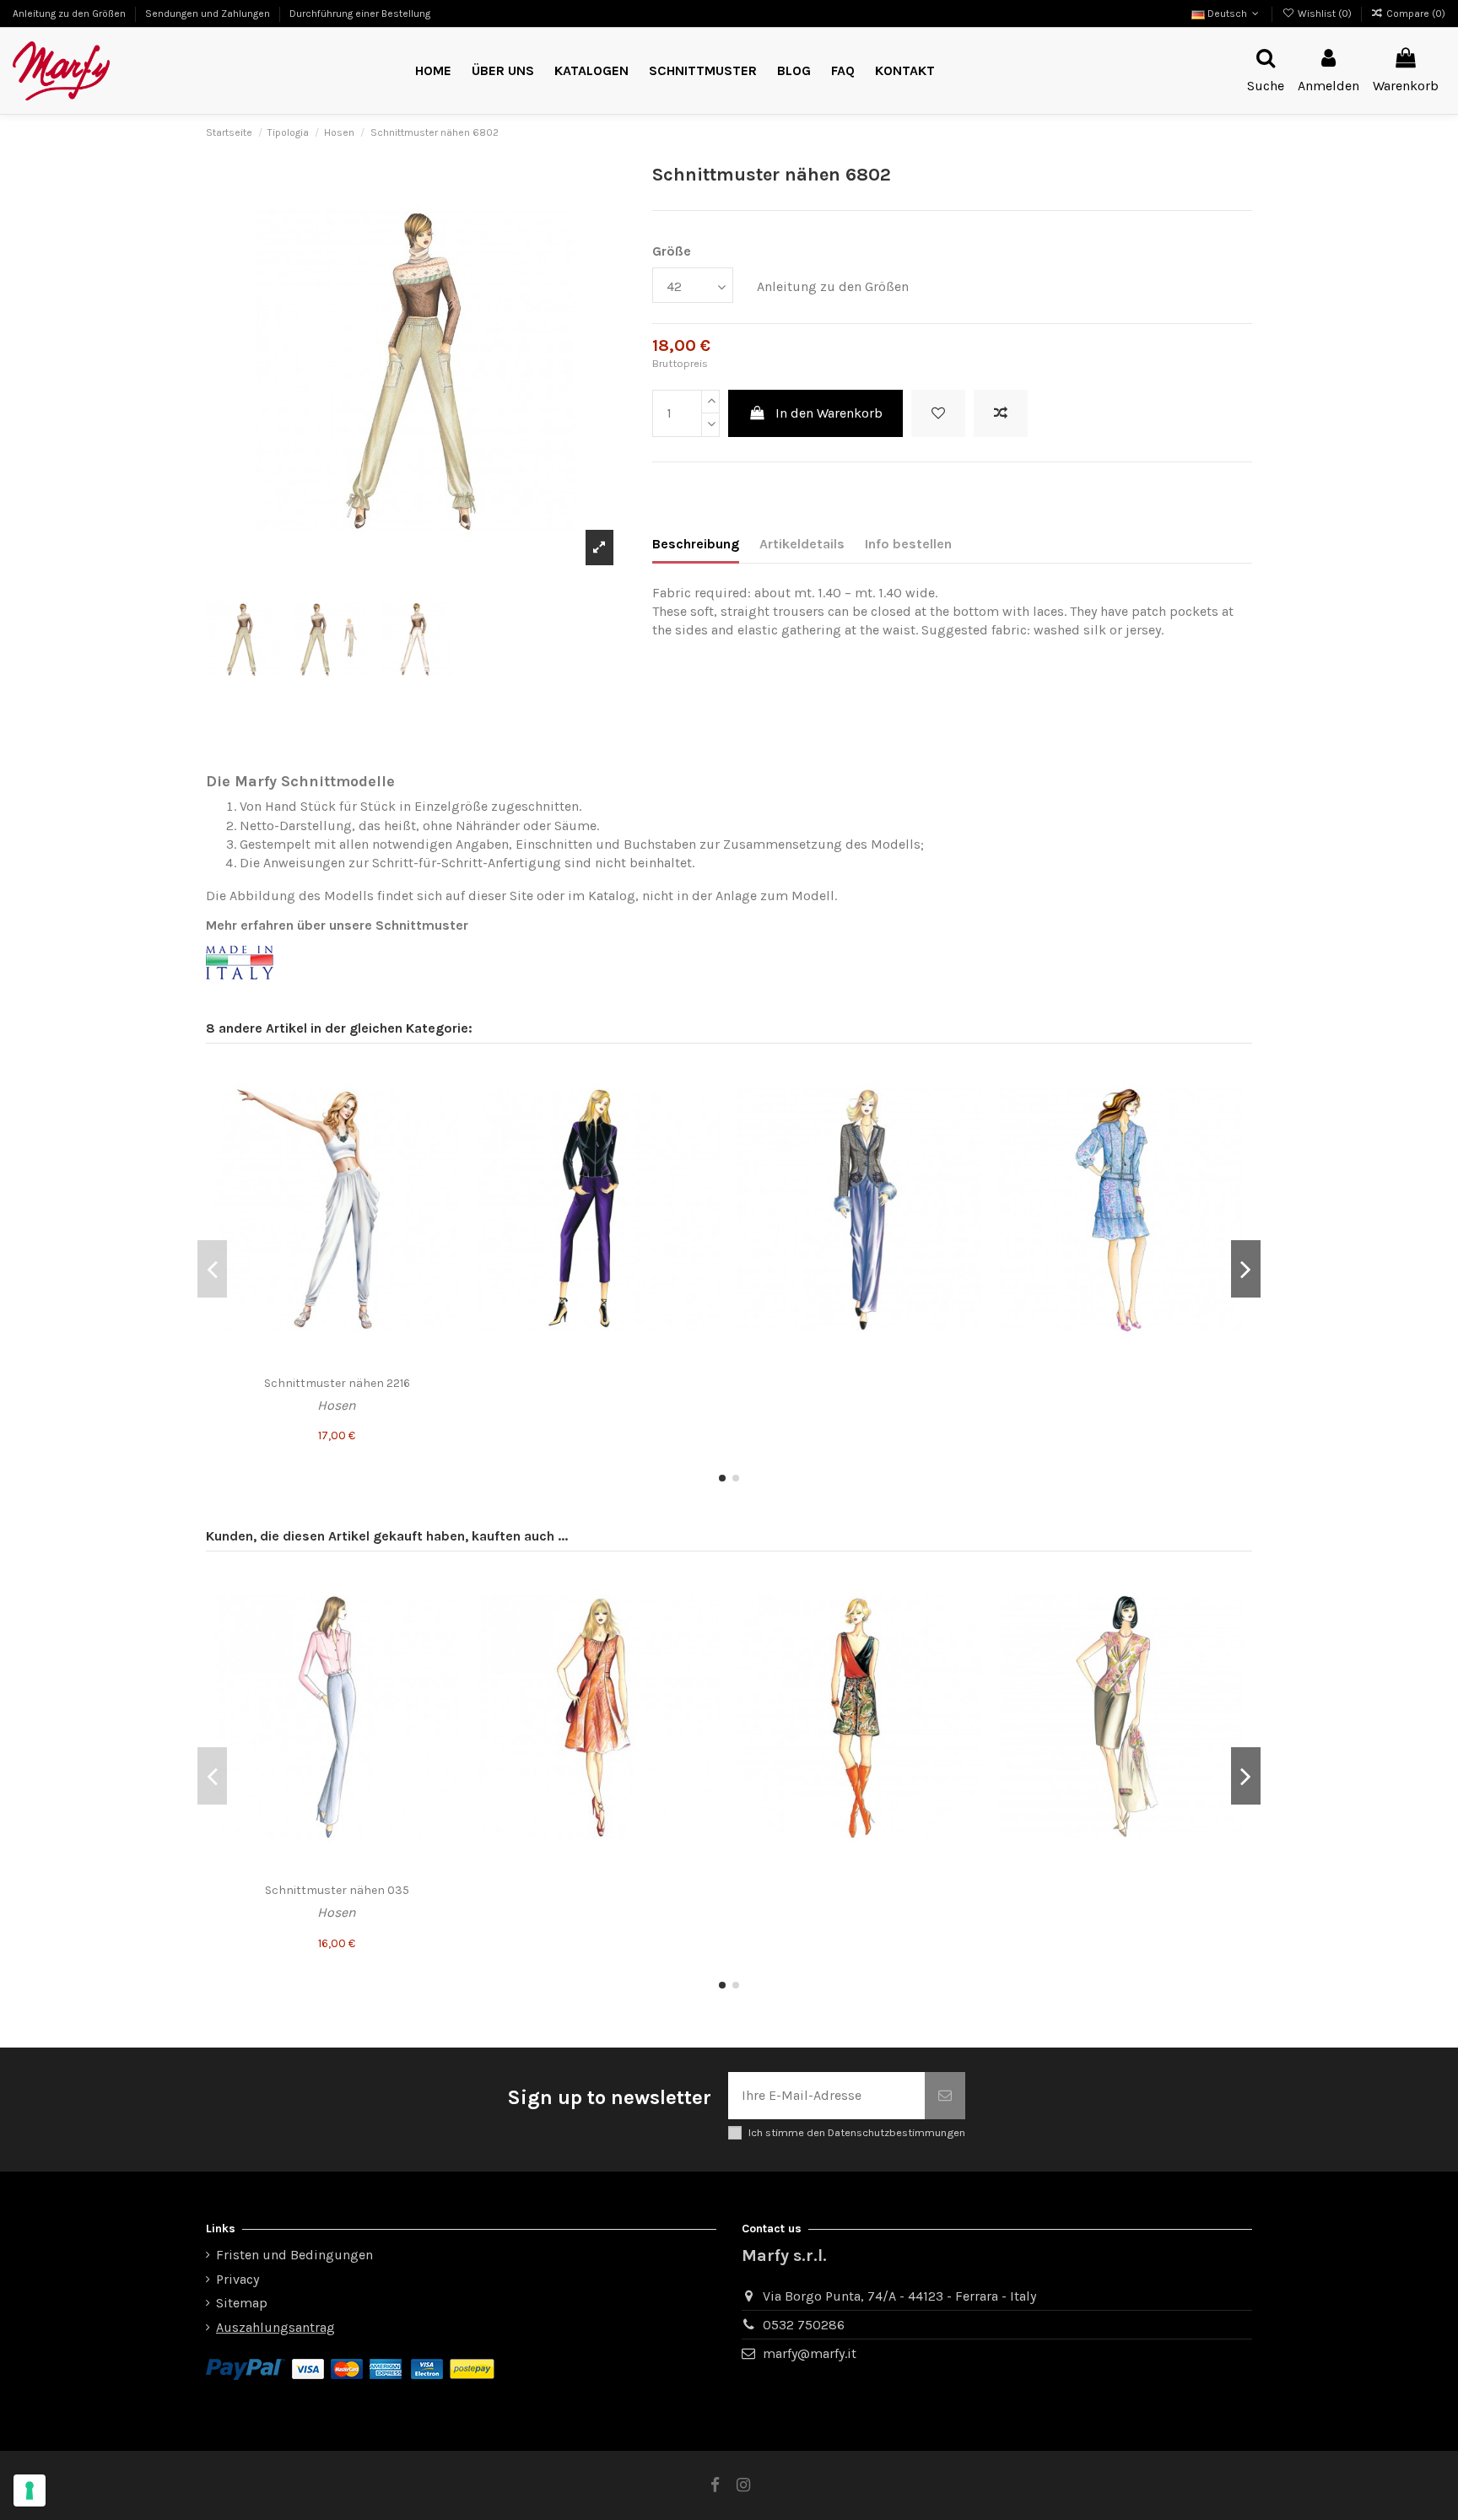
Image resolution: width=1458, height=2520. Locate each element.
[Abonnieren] (945, 2096)
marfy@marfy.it (810, 2353)
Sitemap (242, 2303)
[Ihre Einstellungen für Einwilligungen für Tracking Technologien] (30, 2490)
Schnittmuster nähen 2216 (337, 1383)
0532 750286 (804, 2325)
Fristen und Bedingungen (294, 2255)
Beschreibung (696, 544)
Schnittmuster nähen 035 (337, 1890)
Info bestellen (908, 544)
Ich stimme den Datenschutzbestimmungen (857, 2132)
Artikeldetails (802, 544)
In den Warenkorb (829, 413)
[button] (703, 71)
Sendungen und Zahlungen (209, 13)
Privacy (238, 2279)
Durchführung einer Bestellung (360, 13)
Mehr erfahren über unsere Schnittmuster (337, 925)
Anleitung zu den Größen (70, 13)
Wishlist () (1324, 13)
